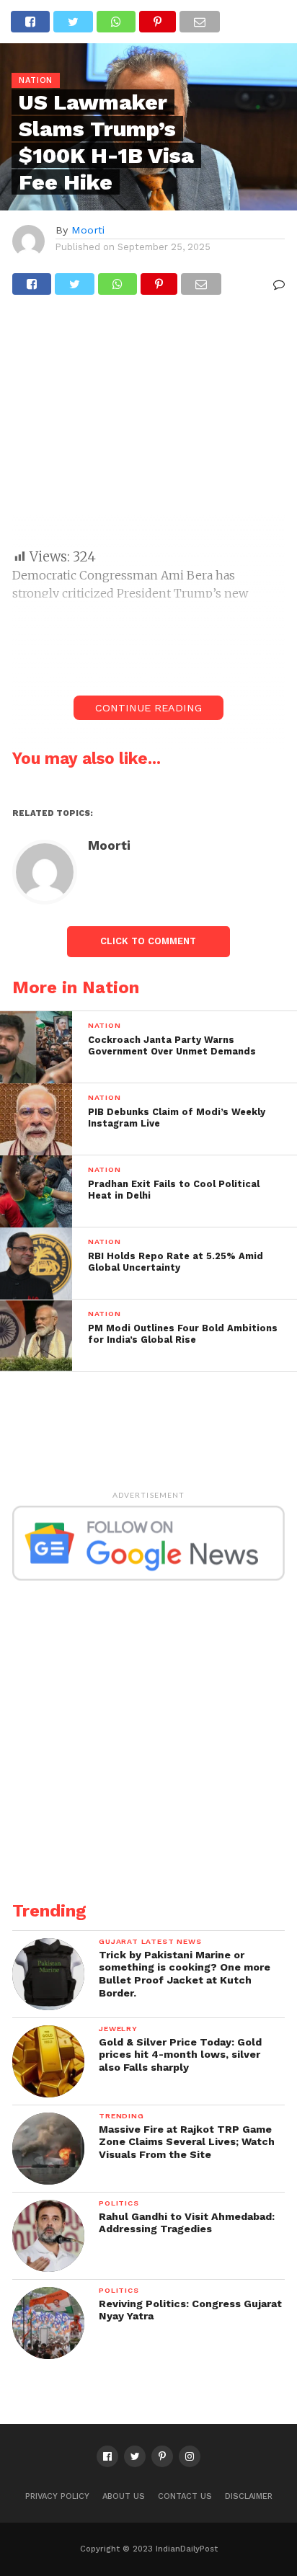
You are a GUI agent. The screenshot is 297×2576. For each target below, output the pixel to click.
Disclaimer (249, 2496)
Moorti (88, 230)
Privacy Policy (57, 2496)
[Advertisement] (148, 428)
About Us (124, 2496)
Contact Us (185, 2496)
